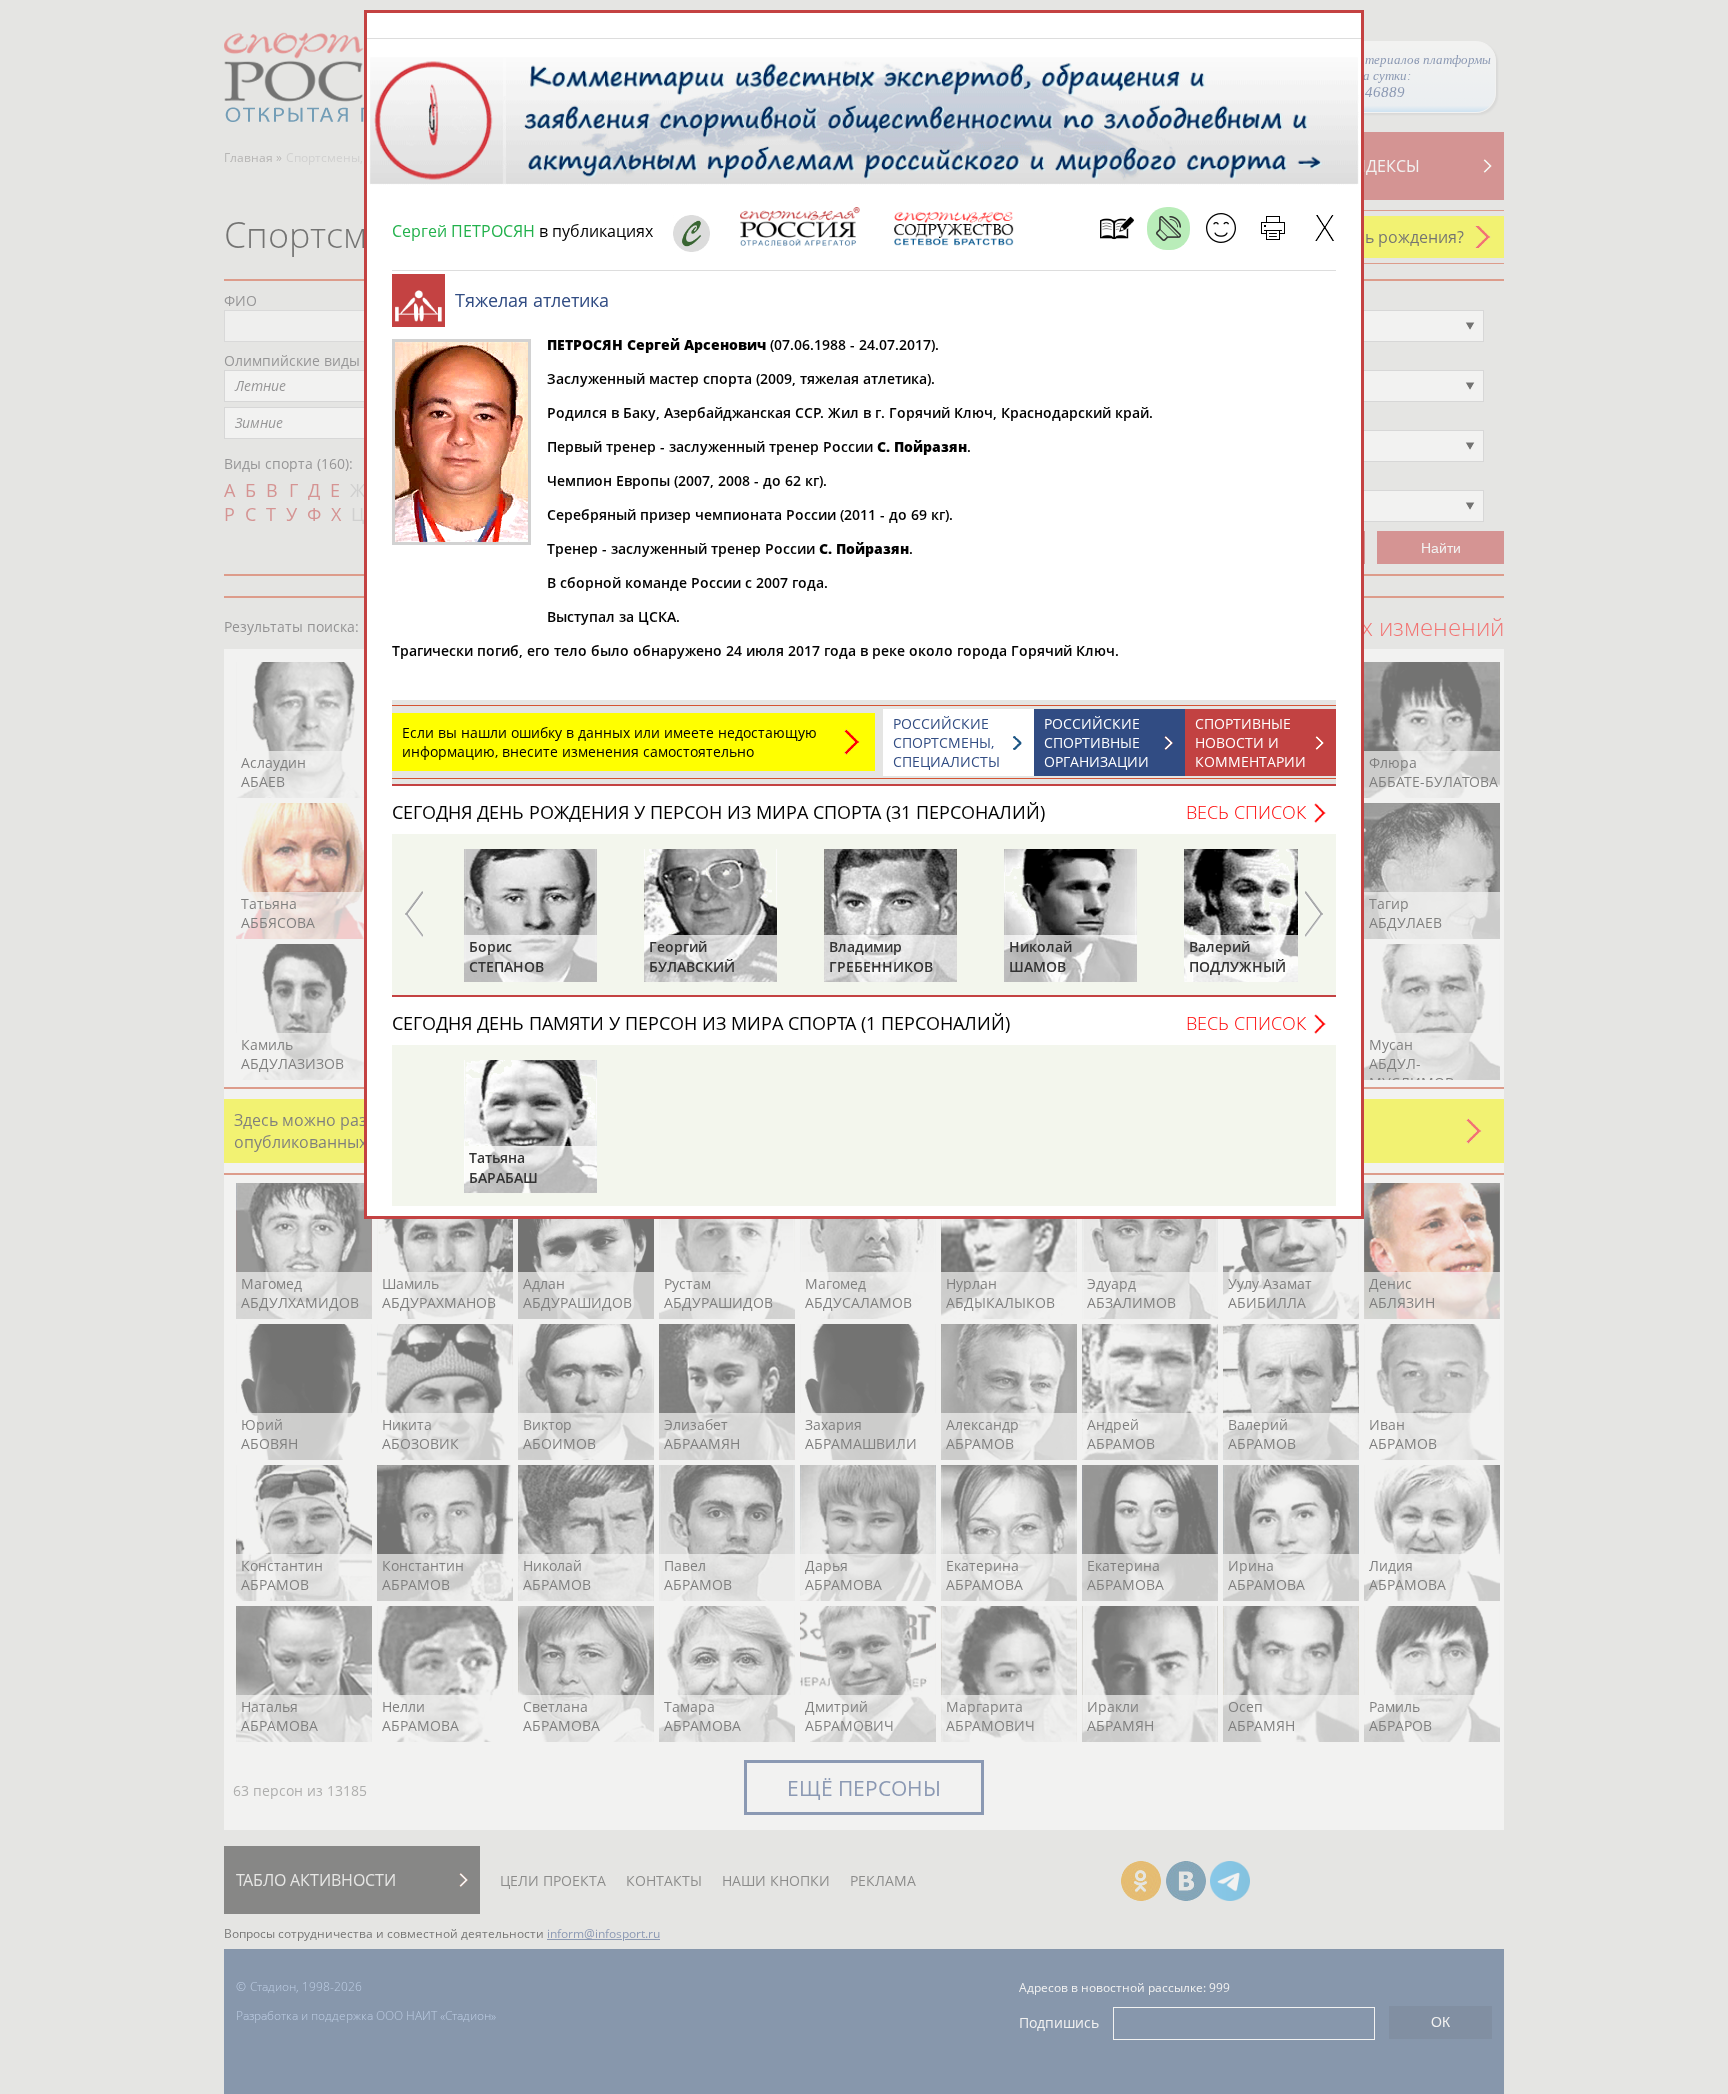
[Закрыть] (1324, 228)
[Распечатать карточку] (1272, 228)
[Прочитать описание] (1168, 228)
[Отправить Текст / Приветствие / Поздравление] (1220, 228)
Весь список (1246, 812)
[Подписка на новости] (1116, 228)
